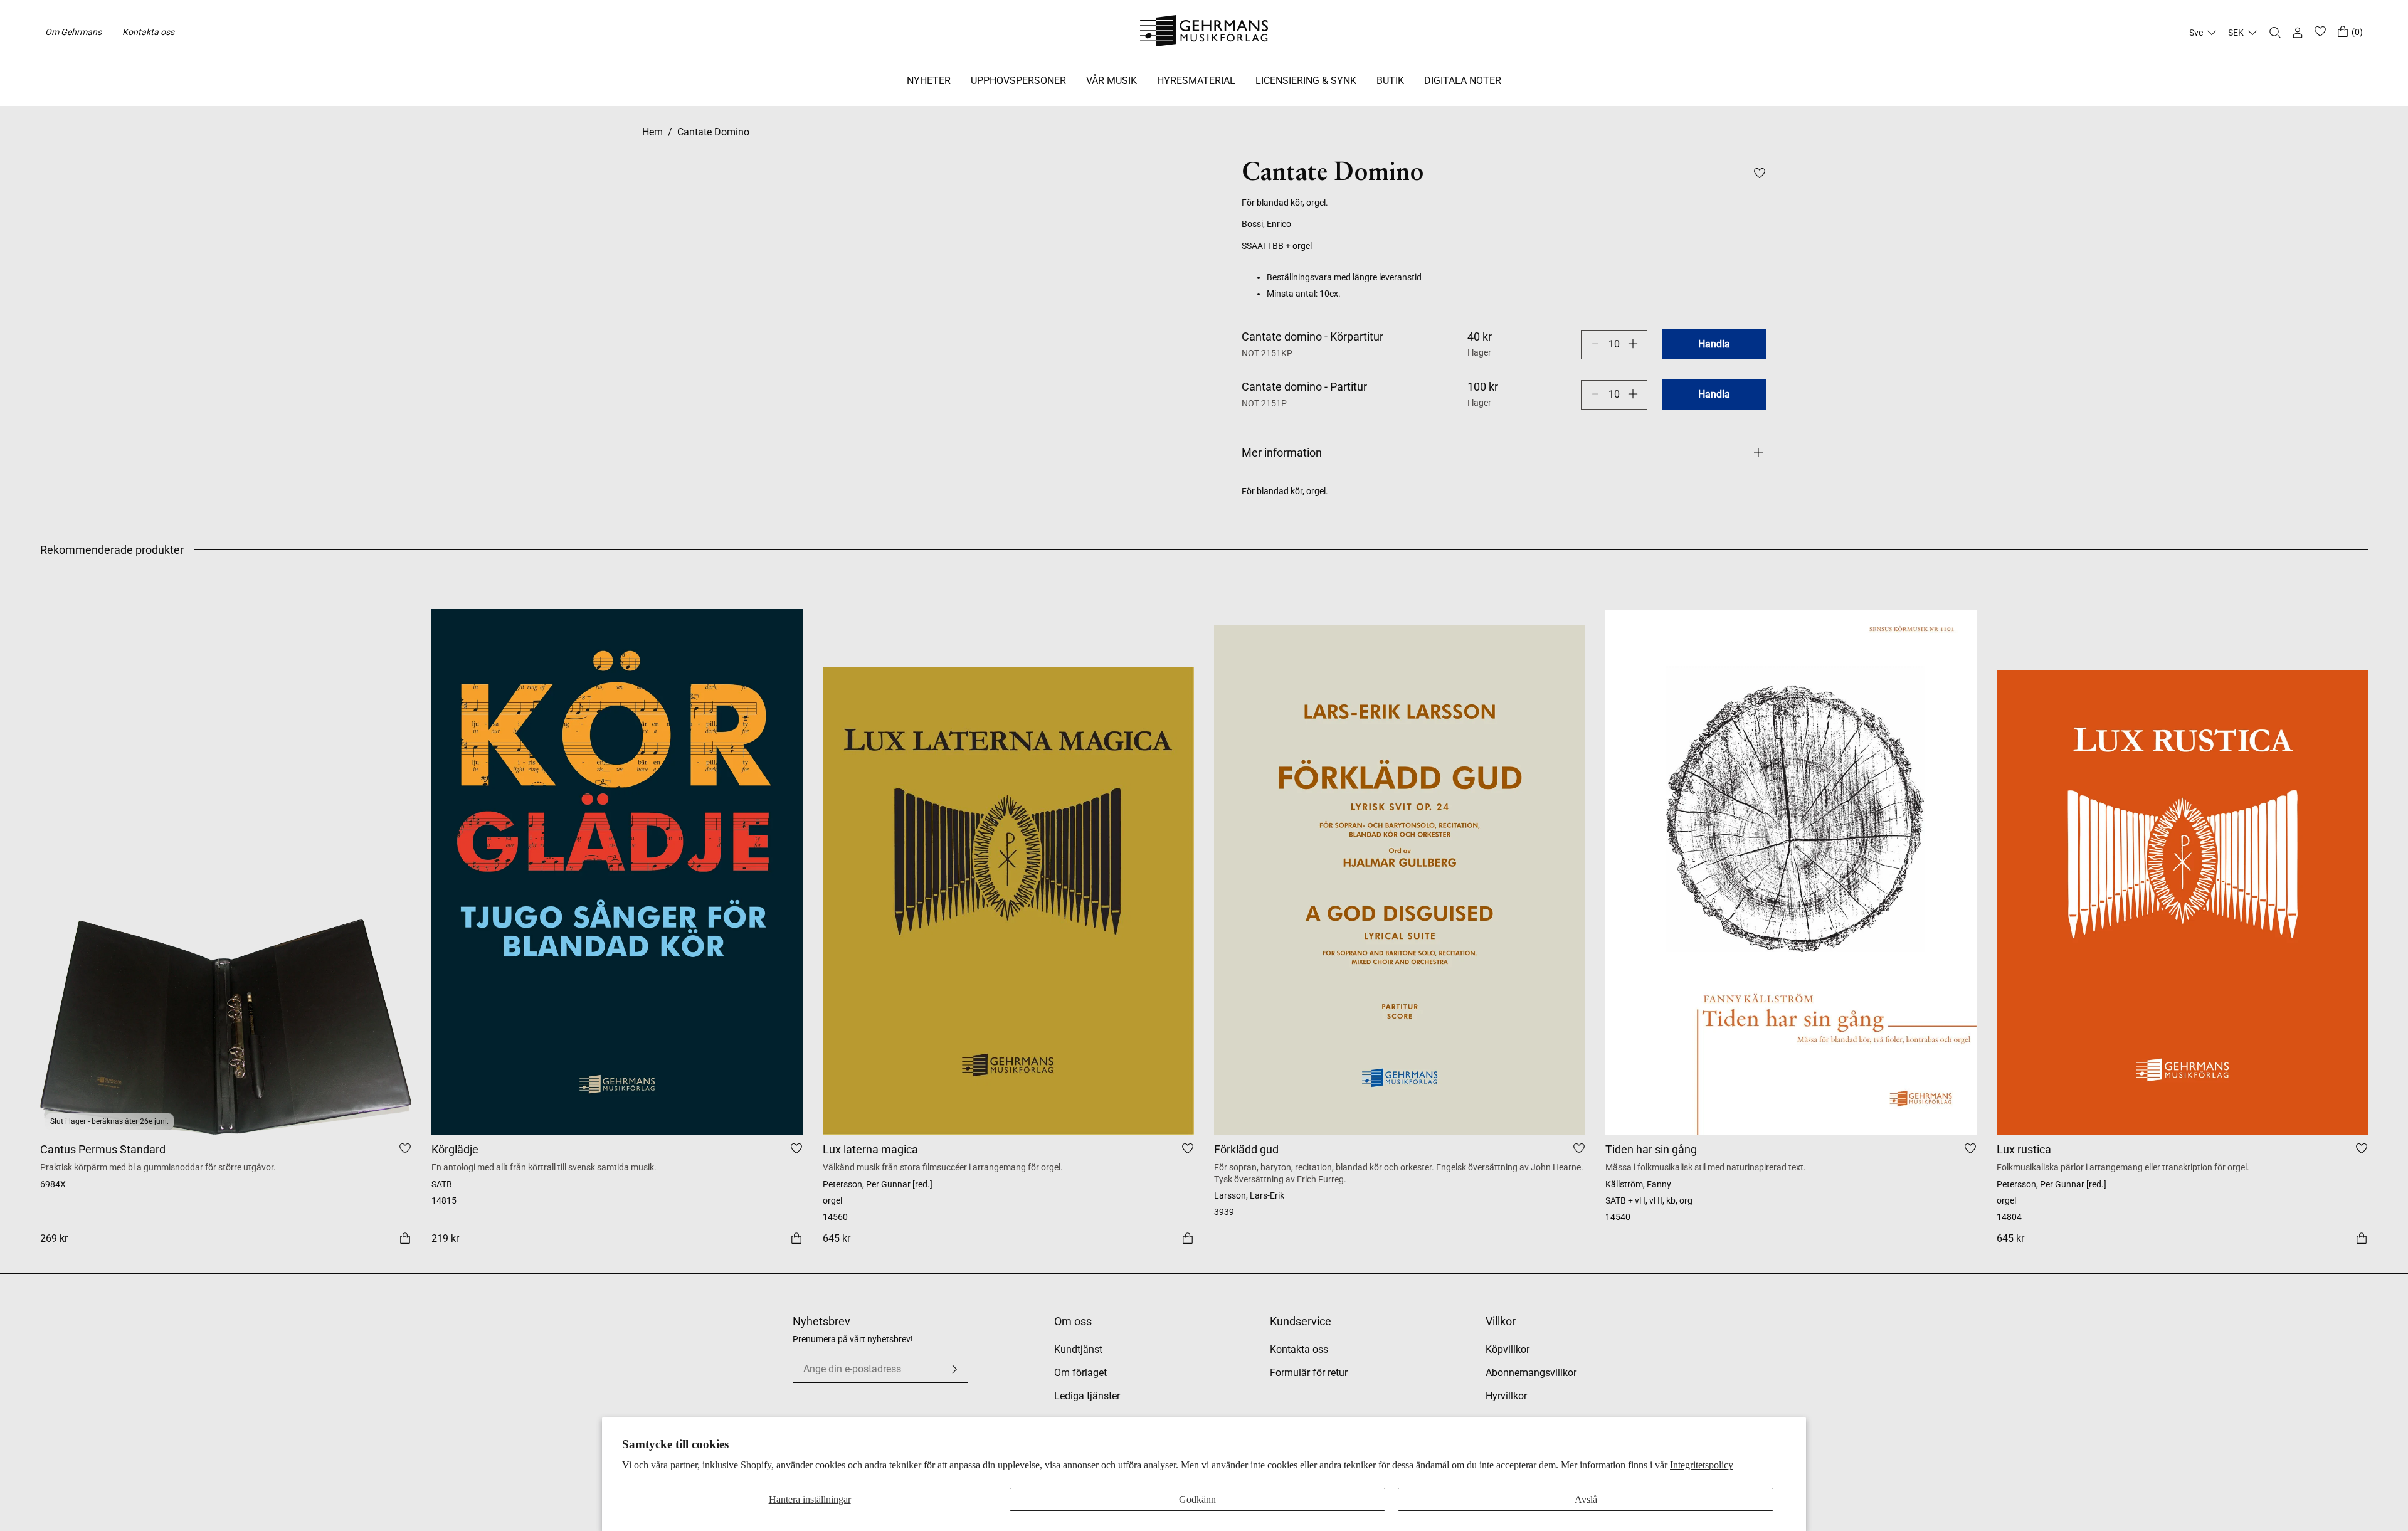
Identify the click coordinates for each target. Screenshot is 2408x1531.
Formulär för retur (1309, 1373)
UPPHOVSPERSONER (1018, 81)
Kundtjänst (1078, 1349)
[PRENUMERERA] (954, 1369)
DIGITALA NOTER (1463, 81)
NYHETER (929, 81)
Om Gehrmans (73, 32)
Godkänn (1197, 1499)
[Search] (2275, 33)
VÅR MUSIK (1112, 81)
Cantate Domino (713, 132)
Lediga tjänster (1087, 1396)
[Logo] (1204, 33)
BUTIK (1390, 81)
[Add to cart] (405, 1237)
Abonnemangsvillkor (1531, 1373)
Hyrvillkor (1506, 1396)
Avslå (1586, 1499)
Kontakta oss (148, 32)
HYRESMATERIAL (1196, 81)
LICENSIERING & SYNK (1306, 81)
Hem (652, 132)
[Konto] (2298, 33)
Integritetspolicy (1702, 1465)
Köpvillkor (1508, 1349)
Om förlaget (1080, 1373)
